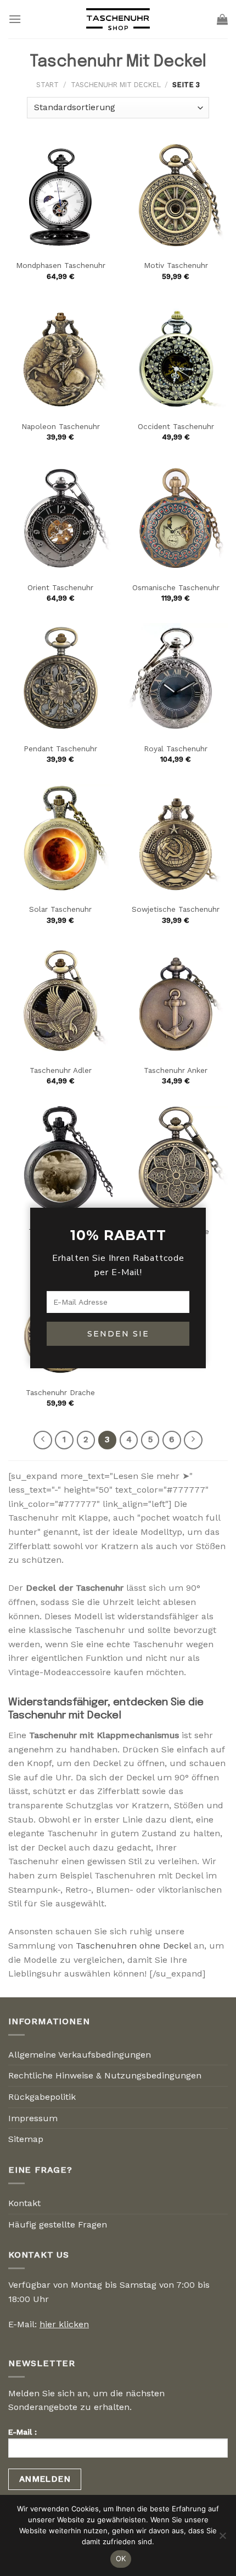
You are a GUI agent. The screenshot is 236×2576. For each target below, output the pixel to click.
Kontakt (24, 2203)
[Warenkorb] (222, 19)
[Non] (222, 2539)
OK (121, 2558)
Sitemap (26, 2139)
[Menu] (15, 19)
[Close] (195, 1189)
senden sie (118, 1334)
